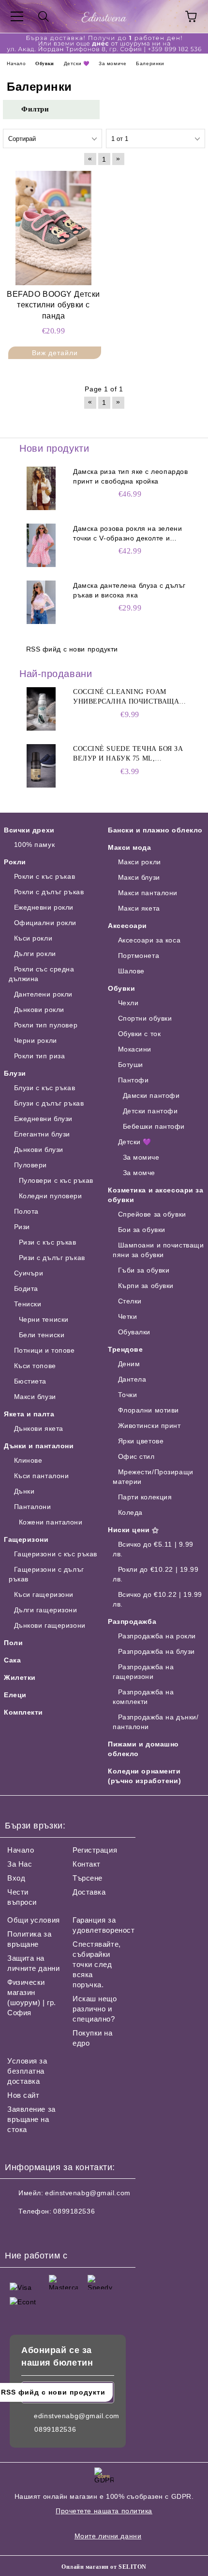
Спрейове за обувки (152, 1214)
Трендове (125, 1349)
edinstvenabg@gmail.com (88, 2193)
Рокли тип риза (39, 1056)
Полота (26, 1211)
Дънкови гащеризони (50, 1625)
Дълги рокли (35, 954)
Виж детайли (55, 353)
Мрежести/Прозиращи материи (153, 1477)
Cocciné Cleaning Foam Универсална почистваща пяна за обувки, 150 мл (126, 697)
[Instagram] (39, 2230)
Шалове (131, 971)
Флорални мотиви (149, 1410)
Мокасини (135, 1049)
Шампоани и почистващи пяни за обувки (158, 1250)
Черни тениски (44, 1319)
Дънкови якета (39, 1428)
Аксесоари (127, 926)
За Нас (20, 1864)
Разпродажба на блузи (156, 1651)
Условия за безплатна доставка (27, 2071)
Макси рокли (140, 862)
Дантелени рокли (43, 994)
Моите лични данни (108, 2536)
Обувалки (134, 1332)
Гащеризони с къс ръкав (56, 1554)
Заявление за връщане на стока (31, 2119)
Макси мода (130, 847)
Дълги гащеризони (46, 1610)
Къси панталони (41, 1476)
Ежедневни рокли (44, 907)
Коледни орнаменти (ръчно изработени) (144, 1776)
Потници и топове (45, 1350)
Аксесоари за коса (149, 940)
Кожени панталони (51, 1522)
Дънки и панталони (39, 1446)
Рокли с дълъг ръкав (49, 892)
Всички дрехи (29, 830)
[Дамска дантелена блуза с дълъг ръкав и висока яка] (41, 602)
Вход (16, 1878)
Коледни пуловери (51, 1196)
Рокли (15, 862)
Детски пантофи (150, 1111)
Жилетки (20, 1677)
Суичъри (29, 1273)
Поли (13, 1643)
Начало (21, 1850)
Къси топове (35, 1366)
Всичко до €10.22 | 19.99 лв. (157, 1599)
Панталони (33, 1507)
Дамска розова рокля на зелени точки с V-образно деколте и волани (127, 534)
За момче (139, 1173)
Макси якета (139, 908)
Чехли (128, 1003)
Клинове (28, 1460)
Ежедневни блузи (43, 1119)
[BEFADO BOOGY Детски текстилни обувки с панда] (53, 228)
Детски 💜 (135, 1142)
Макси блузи (35, 1397)
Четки (127, 1316)
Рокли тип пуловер (46, 1025)
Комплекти (23, 1712)
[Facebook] (17, 2230)
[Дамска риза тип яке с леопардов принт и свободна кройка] (41, 488)
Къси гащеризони (44, 1594)
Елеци (15, 1695)
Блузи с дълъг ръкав (49, 1103)
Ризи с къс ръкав (48, 1242)
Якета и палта (29, 1414)
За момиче (141, 1157)
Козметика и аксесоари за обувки (156, 1195)
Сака (12, 1660)
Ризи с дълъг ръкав (52, 1258)
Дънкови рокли (39, 1010)
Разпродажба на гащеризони (143, 1672)
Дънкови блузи (39, 1150)
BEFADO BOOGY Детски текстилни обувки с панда (53, 305)
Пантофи (133, 1080)
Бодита (26, 1288)
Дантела (132, 1379)
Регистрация (95, 1850)
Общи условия (34, 1920)
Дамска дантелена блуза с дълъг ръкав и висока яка (129, 590)
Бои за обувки (142, 1230)
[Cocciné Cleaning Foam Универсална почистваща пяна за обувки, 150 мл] (41, 709)
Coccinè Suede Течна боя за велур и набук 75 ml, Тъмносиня (128, 754)
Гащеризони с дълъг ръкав (46, 1574)
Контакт (87, 1864)
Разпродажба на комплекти (143, 1697)
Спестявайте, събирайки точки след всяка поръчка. (97, 1964)
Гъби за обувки (144, 1270)
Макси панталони (148, 893)
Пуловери (30, 1165)
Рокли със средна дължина (42, 974)
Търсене (88, 1878)
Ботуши (131, 1065)
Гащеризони (26, 1539)
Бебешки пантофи (154, 1126)
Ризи (22, 1227)
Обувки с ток (139, 1034)
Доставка (89, 1892)
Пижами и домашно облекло (143, 1749)
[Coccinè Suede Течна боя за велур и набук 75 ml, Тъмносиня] (41, 766)
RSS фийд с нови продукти (72, 649)
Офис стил (136, 1456)
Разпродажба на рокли (157, 1636)
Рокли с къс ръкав (45, 876)
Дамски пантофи (151, 1095)
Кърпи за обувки (146, 1286)
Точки (127, 1395)
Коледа (130, 1512)
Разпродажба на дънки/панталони (156, 1722)
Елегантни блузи (42, 1134)
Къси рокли (33, 938)
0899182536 (74, 2211)
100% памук (34, 845)
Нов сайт (23, 2095)
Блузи (15, 1073)
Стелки (130, 1301)
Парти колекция (145, 1497)
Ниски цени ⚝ (134, 1530)
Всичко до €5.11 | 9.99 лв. (153, 1549)
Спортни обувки (145, 1018)
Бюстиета (30, 1381)
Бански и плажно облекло (155, 830)
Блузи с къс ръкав (45, 1088)
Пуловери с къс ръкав (56, 1180)
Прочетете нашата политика (104, 2511)
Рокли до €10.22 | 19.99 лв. (156, 1574)
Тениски (28, 1304)
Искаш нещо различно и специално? (95, 2009)
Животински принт (149, 1426)
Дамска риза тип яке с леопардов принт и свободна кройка (130, 476)
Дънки (24, 1491)
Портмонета (139, 956)
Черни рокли (36, 1040)
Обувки (121, 988)
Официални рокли (45, 923)
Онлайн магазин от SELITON (104, 2567)
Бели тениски (42, 1335)
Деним (129, 1364)
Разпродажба (132, 1621)
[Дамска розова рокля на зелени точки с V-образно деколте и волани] (41, 545)
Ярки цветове (141, 1441)
